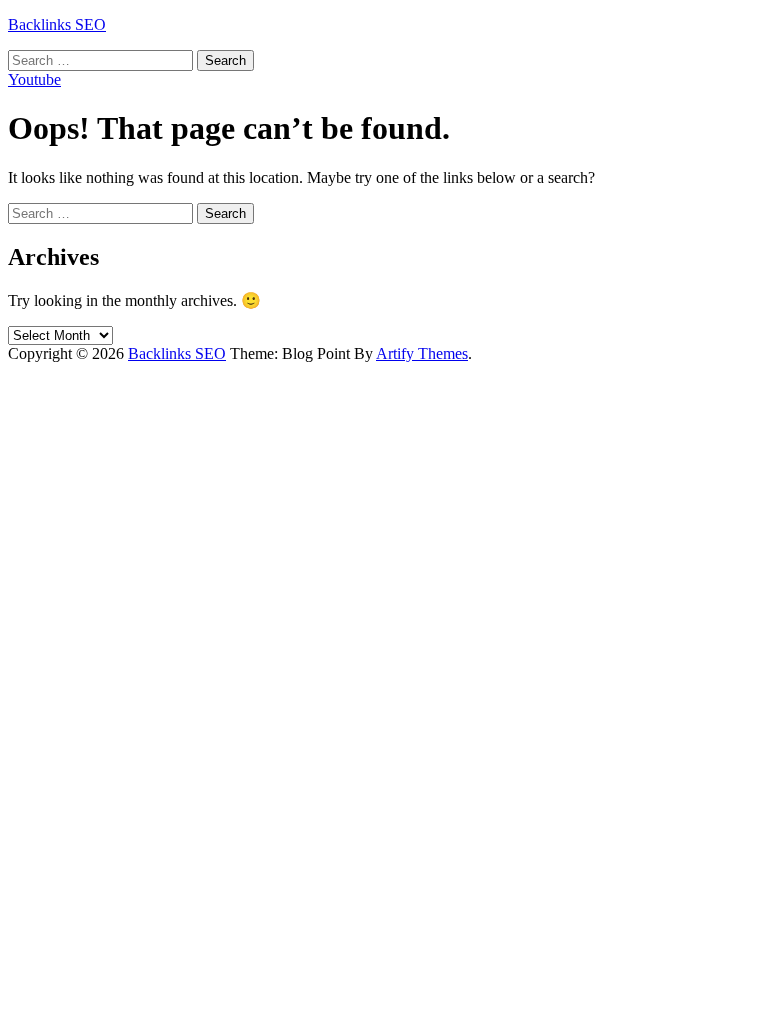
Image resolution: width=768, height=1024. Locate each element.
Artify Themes (422, 353)
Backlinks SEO (57, 24)
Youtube (34, 79)
